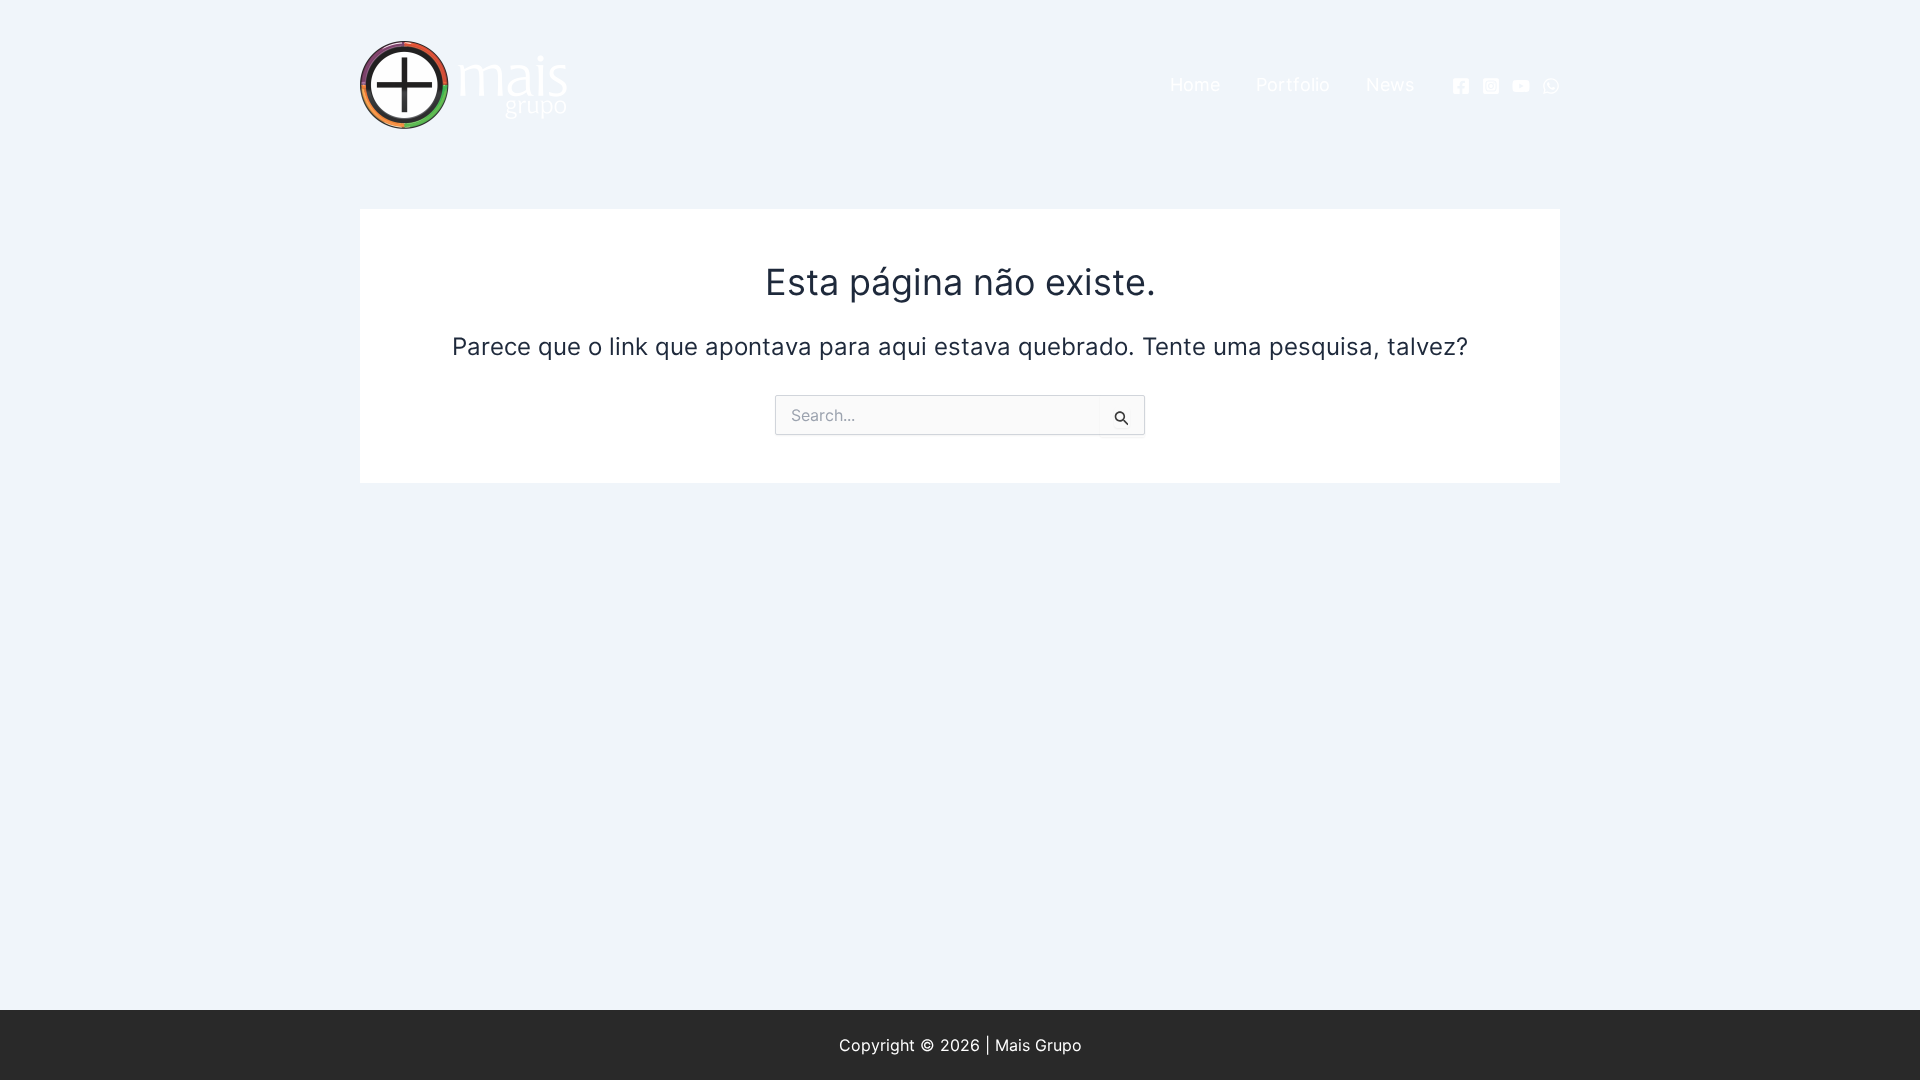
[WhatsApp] (1551, 86)
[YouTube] (1521, 86)
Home (1195, 84)
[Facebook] (1461, 86)
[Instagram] (1491, 86)
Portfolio (1293, 84)
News (1390, 84)
